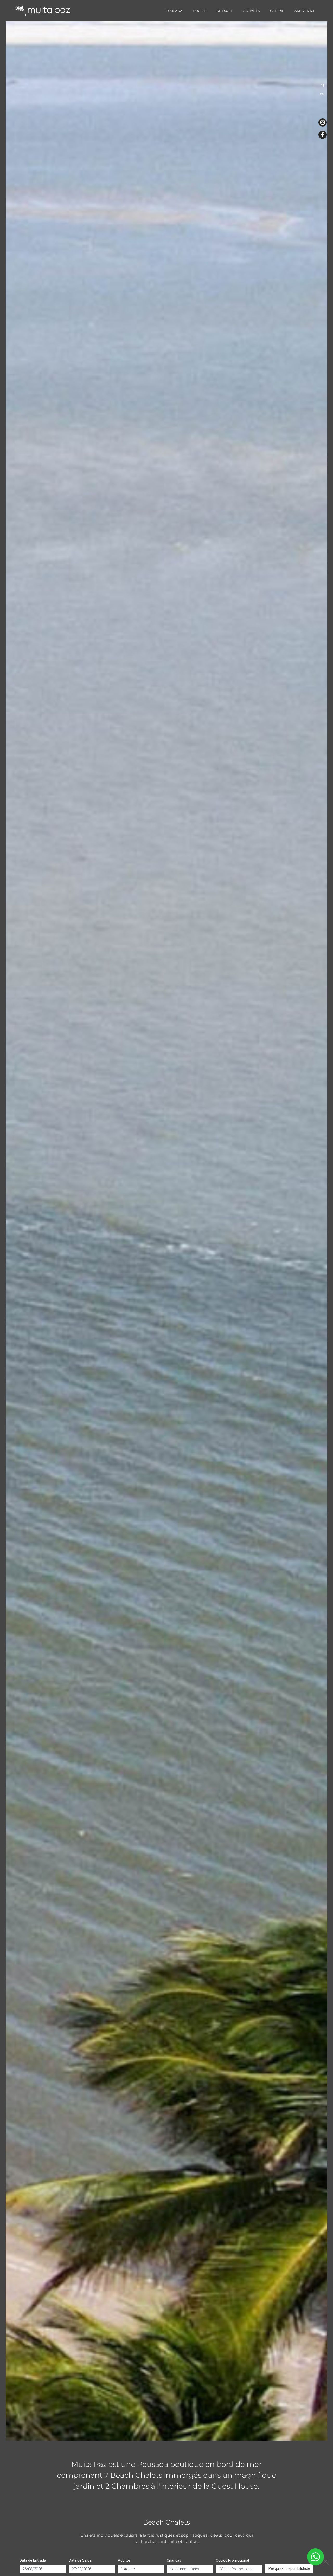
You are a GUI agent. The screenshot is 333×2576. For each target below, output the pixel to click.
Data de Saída (80, 2560)
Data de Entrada (33, 2560)
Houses (200, 11)
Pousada (174, 11)
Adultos (124, 2560)
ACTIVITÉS (251, 11)
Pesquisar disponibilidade (289, 2568)
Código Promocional (232, 2560)
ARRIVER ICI (304, 11)
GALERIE (277, 11)
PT (322, 85)
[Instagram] (323, 122)
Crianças (174, 2560)
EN (322, 94)
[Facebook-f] (323, 135)
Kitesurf (225, 11)
